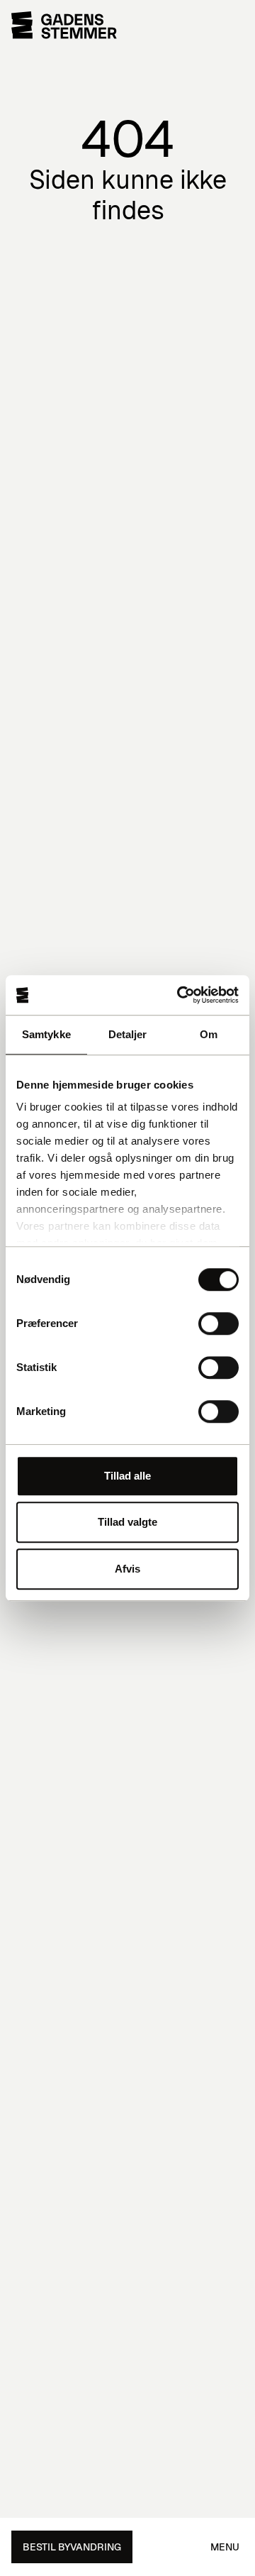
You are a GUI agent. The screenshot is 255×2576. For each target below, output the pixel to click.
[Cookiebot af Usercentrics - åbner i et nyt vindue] (180, 995)
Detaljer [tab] (128, 1034)
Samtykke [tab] (46, 1034)
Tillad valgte (127, 1522)
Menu (225, 2547)
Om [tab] (209, 1034)
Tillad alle (127, 1476)
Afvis (127, 1569)
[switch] (219, 1323)
